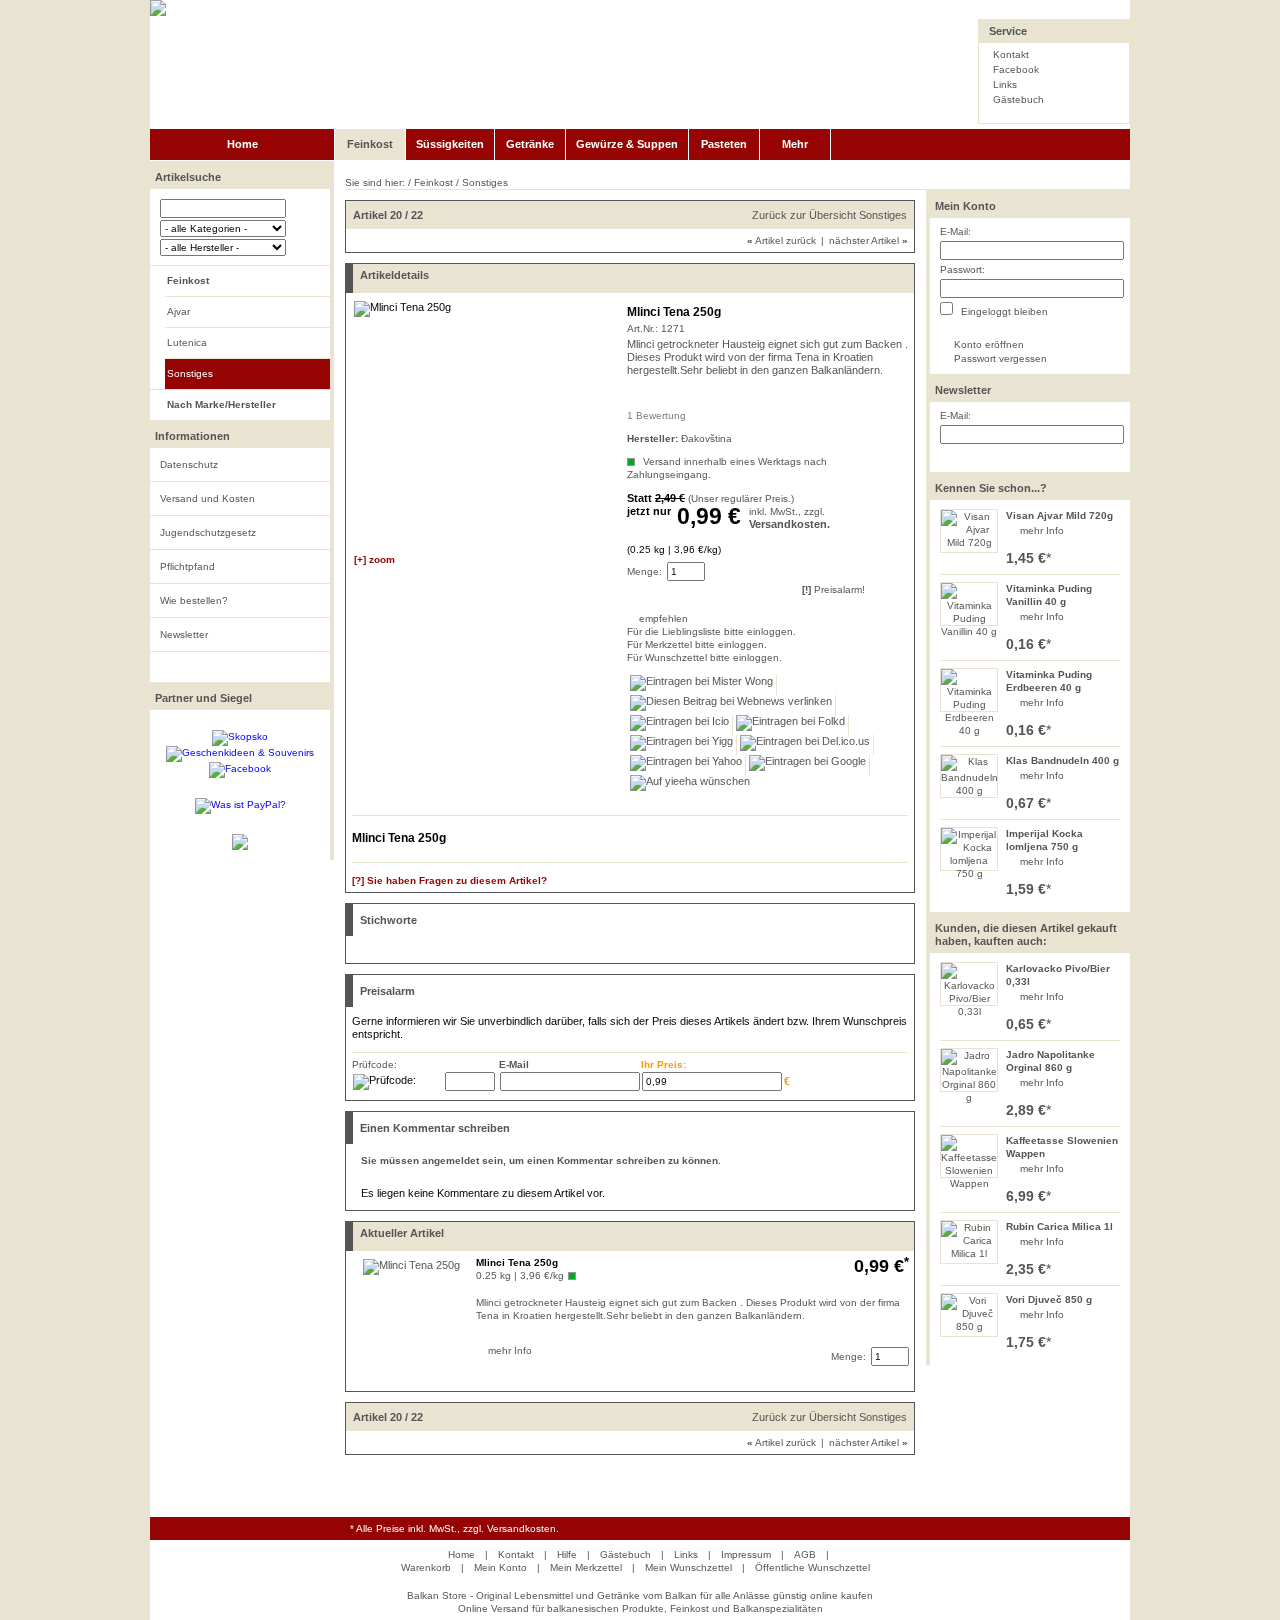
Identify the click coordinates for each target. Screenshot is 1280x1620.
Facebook (1016, 69)
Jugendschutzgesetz (208, 532)
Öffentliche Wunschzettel (812, 1567)
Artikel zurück (781, 240)
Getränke (530, 144)
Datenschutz (189, 464)
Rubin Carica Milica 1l (1059, 1226)
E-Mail (514, 1064)
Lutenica (187, 342)
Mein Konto (965, 206)
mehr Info (1042, 530)
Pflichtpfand (187, 566)
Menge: (644, 571)
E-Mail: (955, 231)
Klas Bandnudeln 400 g (1062, 760)
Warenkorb (426, 1567)
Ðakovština (706, 438)
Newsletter (184, 634)
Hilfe (567, 1554)
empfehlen (640, 618)
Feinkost (370, 144)
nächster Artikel (868, 240)
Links (1005, 84)
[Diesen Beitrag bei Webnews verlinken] (731, 705)
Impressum (746, 1554)
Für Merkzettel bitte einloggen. (628, 644)
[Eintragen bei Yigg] (682, 745)
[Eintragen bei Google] (808, 765)
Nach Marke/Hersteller (221, 404)
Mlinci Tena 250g (517, 1262)
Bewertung (656, 415)
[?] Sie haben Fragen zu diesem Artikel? (449, 880)
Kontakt (1011, 54)
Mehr (795, 144)
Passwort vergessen (1000, 358)
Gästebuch (1018, 99)
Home (242, 144)
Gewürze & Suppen (627, 144)
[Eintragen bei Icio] (680, 725)
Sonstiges (190, 373)
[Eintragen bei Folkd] (791, 725)
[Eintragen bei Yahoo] (686, 765)
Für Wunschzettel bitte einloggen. (628, 657)
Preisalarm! (833, 589)
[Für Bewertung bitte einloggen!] (636, 398)
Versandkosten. (789, 524)
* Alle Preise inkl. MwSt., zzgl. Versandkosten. (454, 1528)
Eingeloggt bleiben (1003, 311)
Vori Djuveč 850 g (1049, 1299)
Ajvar (178, 311)
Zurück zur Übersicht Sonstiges (829, 215)
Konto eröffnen (989, 344)
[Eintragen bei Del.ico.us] (805, 745)
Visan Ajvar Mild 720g (1059, 515)
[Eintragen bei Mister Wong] (702, 685)
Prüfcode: (374, 1064)
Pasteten (724, 144)
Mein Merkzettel (586, 1567)
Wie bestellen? (194, 600)
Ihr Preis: (663, 1064)
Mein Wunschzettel (688, 1567)
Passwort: (962, 269)
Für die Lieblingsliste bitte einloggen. (628, 631)
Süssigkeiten (450, 144)
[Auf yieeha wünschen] (690, 785)
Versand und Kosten (207, 498)
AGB (805, 1554)
